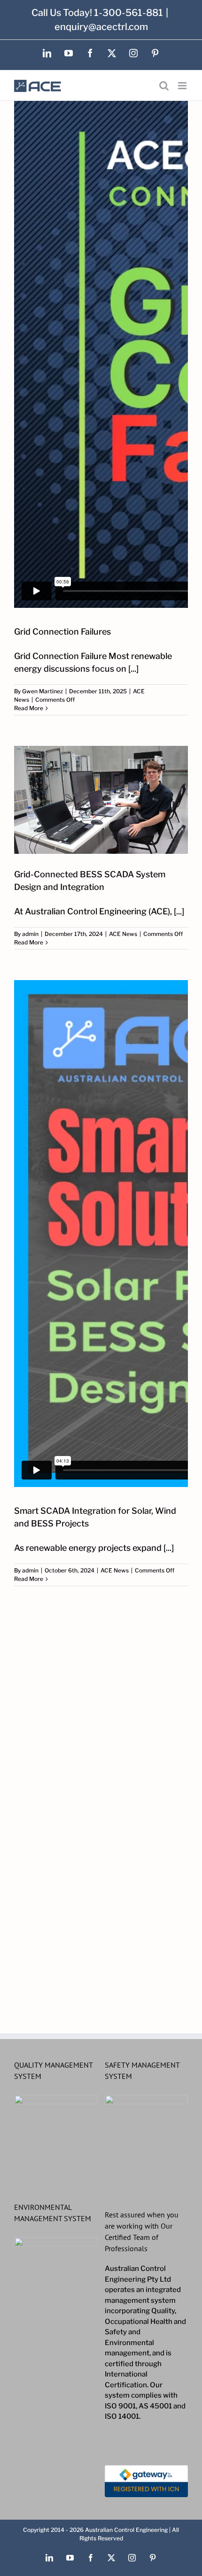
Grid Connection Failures (62, 632)
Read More (29, 708)
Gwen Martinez (43, 691)
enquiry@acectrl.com (101, 27)
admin (30, 934)
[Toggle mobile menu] (183, 86)
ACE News (123, 934)
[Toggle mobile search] (164, 86)
